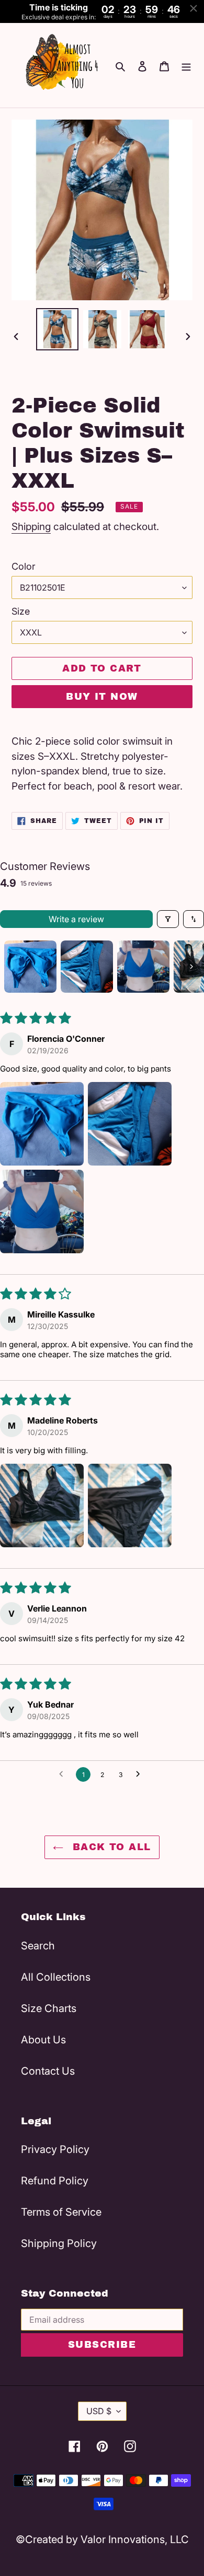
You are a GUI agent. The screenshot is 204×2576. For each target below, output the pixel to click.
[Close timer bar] (194, 8)
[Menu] (186, 65)
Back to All (110, 1847)
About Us (43, 2040)
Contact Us (48, 2071)
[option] (58, 329)
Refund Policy (55, 2181)
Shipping (31, 527)
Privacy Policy (55, 2149)
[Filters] (168, 919)
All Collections (56, 1977)
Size (21, 611)
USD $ (99, 2411)
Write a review (76, 919)
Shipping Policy (59, 2243)
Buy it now (102, 697)
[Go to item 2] (87, 967)
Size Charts (49, 2008)
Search (38, 1946)
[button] (42, 1124)
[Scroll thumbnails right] (191, 967)
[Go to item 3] (143, 967)
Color (24, 566)
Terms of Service (61, 2212)
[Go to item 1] (30, 967)
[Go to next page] (141, 1774)
